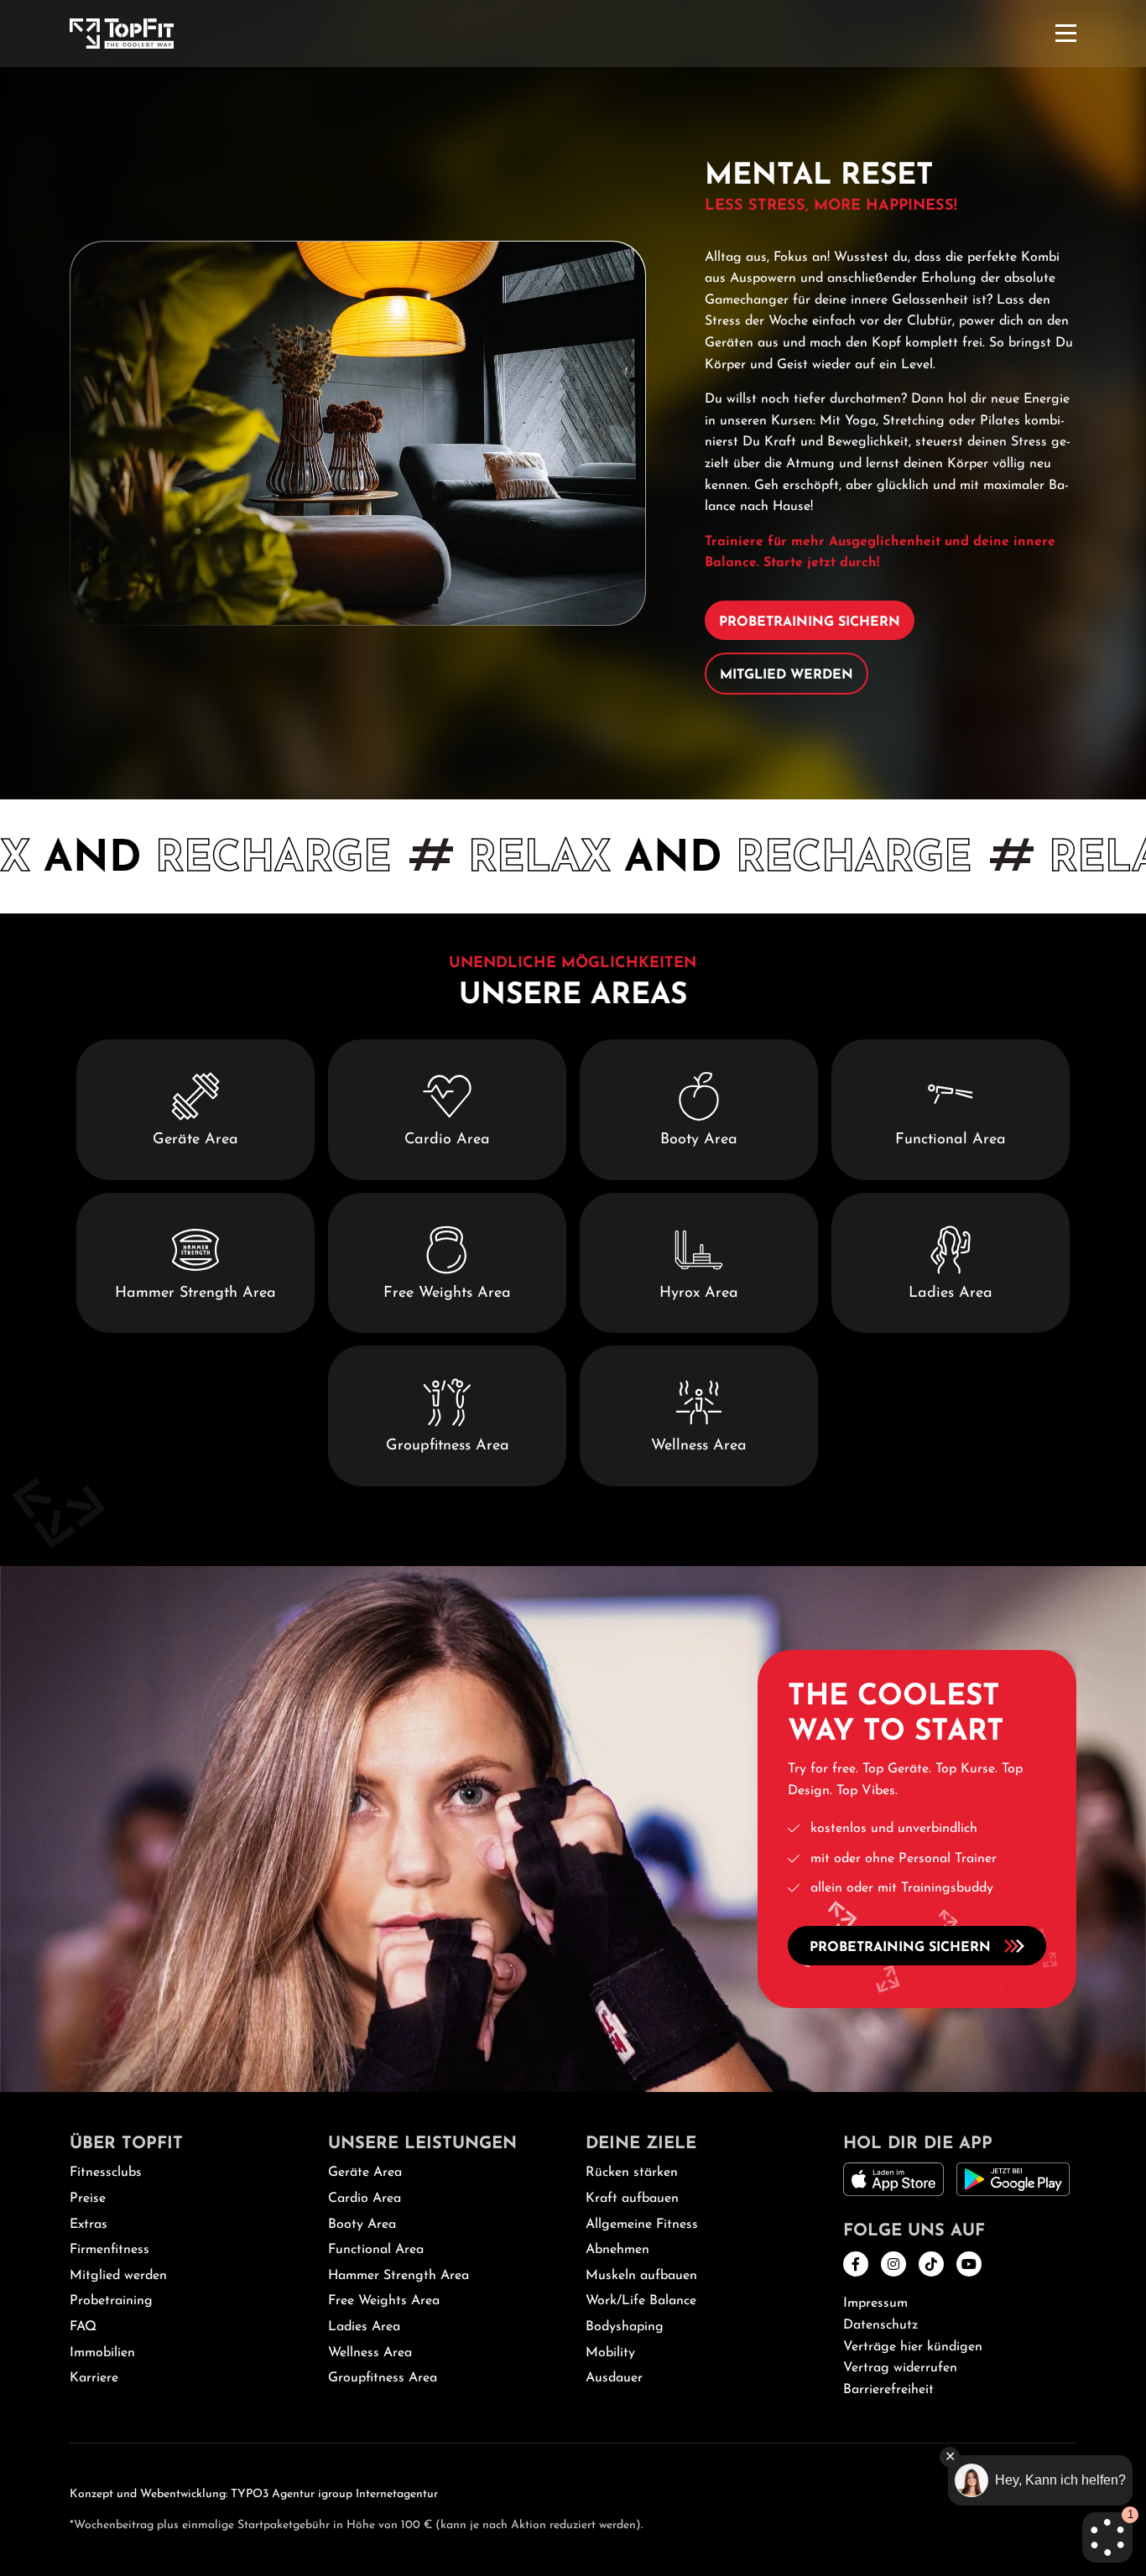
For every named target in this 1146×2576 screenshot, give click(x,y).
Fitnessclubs (106, 2173)
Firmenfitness (109, 2250)
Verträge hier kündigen (913, 2347)
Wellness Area (370, 2353)
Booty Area (362, 2225)
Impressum (875, 2303)
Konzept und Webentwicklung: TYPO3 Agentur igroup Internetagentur (254, 2494)
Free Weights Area (384, 2301)
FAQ (83, 2327)
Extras (89, 2225)
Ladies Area (364, 2327)
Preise (88, 2199)
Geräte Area (365, 2173)
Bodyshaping (625, 2327)
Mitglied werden (787, 675)
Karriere (94, 2378)
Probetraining (111, 2301)
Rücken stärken (632, 2173)
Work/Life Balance (641, 2301)
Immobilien (102, 2353)
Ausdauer (614, 2378)
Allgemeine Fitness (642, 2225)
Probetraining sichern (810, 622)
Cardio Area (365, 2199)
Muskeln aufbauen (641, 2276)
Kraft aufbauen (632, 2199)
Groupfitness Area (383, 2378)
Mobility (610, 2353)
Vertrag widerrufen (900, 2368)
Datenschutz (880, 2325)
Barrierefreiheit (888, 2390)
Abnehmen (617, 2250)
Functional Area (376, 2250)
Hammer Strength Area (398, 2276)
